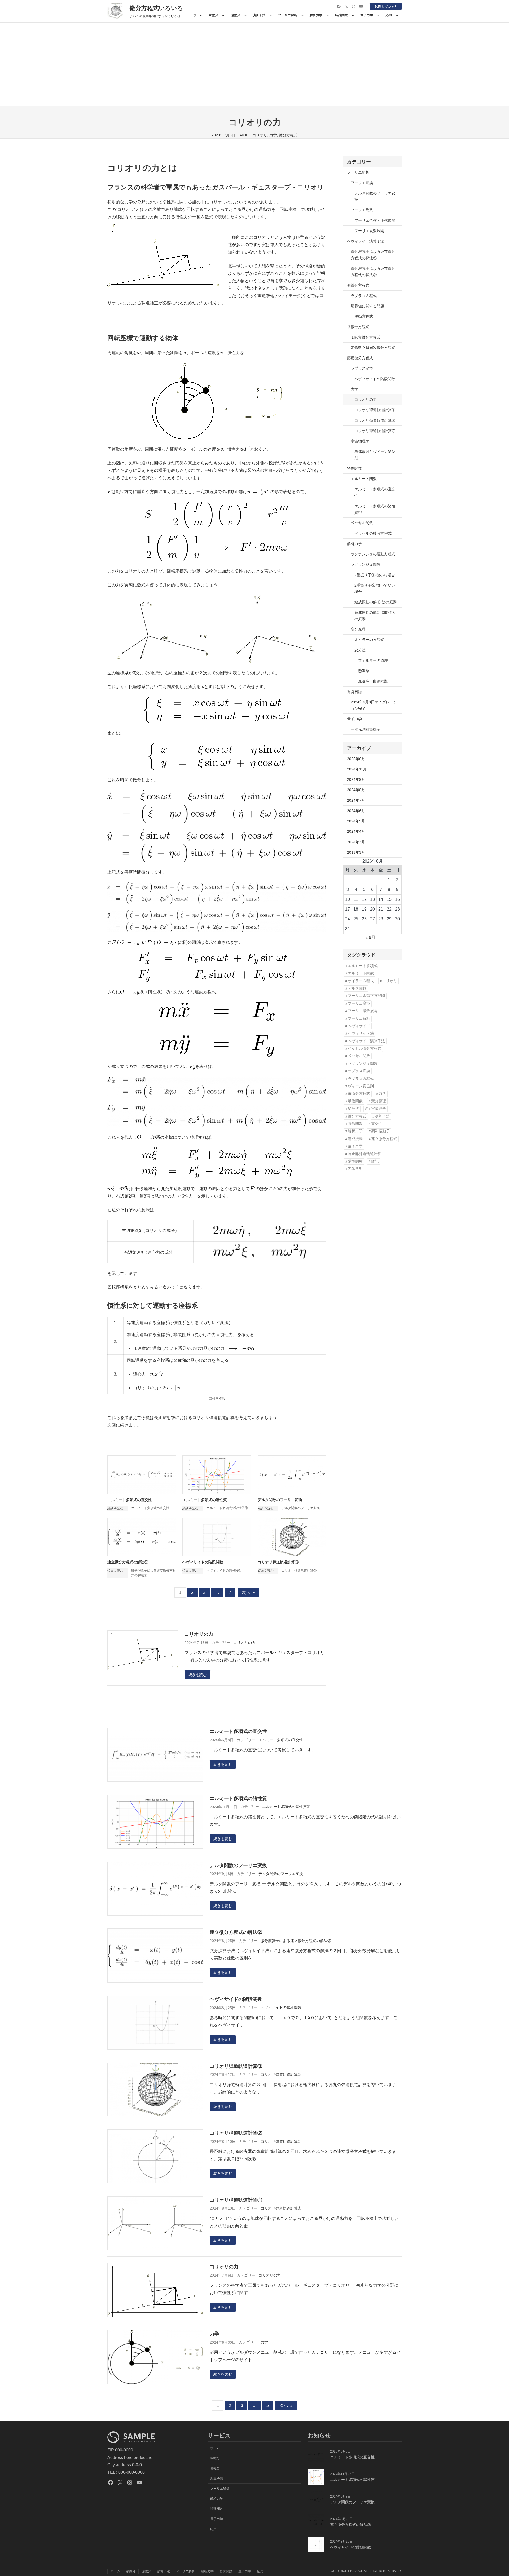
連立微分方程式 (384, 1139)
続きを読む (198, 1675)
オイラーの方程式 (369, 640)
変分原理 (358, 629)
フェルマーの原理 (373, 660)
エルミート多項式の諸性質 (205, 1500)
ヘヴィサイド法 (361, 1033)
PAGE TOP (494, 2494)
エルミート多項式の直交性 (130, 1500)
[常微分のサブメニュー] (223, 15)
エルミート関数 (364, 479)
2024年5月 (356, 821)
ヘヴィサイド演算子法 (366, 241)
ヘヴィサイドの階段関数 (203, 1562)
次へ (248, 1592)
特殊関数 (354, 468)
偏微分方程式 (358, 285)
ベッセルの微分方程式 (373, 533)
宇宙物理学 (360, 441)
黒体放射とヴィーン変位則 (375, 455)
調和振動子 (380, 1131)
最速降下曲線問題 (373, 681)
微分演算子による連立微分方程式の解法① (373, 255)
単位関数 (355, 1101)
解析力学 (354, 544)
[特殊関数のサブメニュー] (353, 15)
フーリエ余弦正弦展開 (366, 996)
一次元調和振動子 (366, 729)
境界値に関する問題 (367, 306)
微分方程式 (288, 135)
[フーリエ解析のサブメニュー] (302, 15)
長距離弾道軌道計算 (365, 1154)
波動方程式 (364, 316)
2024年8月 (356, 790)
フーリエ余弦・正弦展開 (375, 220)
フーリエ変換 (362, 183)
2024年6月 (356, 811)
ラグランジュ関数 (366, 564)
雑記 (375, 1161)
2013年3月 (356, 852)
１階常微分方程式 (366, 337)
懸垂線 (364, 671)
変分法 (360, 650)
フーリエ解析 (358, 172)
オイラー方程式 (361, 981)
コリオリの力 (199, 1634)
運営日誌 (354, 692)
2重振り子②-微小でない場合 (375, 588)
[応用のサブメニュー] (397, 15)
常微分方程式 (358, 327)
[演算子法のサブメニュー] (271, 15)
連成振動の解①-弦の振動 (376, 602)
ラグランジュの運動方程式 (373, 554)
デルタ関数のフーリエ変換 (280, 1500)
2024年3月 (356, 842)
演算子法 (382, 1116)
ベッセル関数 (362, 523)
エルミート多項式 (363, 966)
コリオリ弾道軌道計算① (375, 410)
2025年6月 (356, 759)
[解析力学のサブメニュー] (328, 15)
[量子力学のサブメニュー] (378, 15)
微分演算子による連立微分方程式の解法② (373, 272)
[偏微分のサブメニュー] (245, 15)
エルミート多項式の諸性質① (227, 1508)
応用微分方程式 (360, 358)
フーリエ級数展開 (369, 231)
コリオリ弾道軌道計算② (375, 420)
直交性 (377, 1124)
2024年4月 (356, 831)
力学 (273, 135)
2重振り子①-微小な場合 (375, 575)
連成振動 (355, 1139)
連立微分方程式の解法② (128, 1562)
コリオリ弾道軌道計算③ (278, 1562)
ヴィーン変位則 (361, 1086)
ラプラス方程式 (364, 296)
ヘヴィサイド (359, 1026)
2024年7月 (356, 800)
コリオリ (260, 135)
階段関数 (355, 1161)
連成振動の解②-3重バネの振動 (375, 616)
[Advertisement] (254, 66)
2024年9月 (356, 779)
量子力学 (354, 719)
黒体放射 (355, 1169)
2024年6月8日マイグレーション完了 (374, 705)
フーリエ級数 (362, 210)
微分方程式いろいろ (156, 8)
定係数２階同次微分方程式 (373, 348)
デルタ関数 (357, 988)
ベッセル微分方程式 (365, 1048)
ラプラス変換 (362, 368)
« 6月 (370, 937)
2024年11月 (357, 769)
